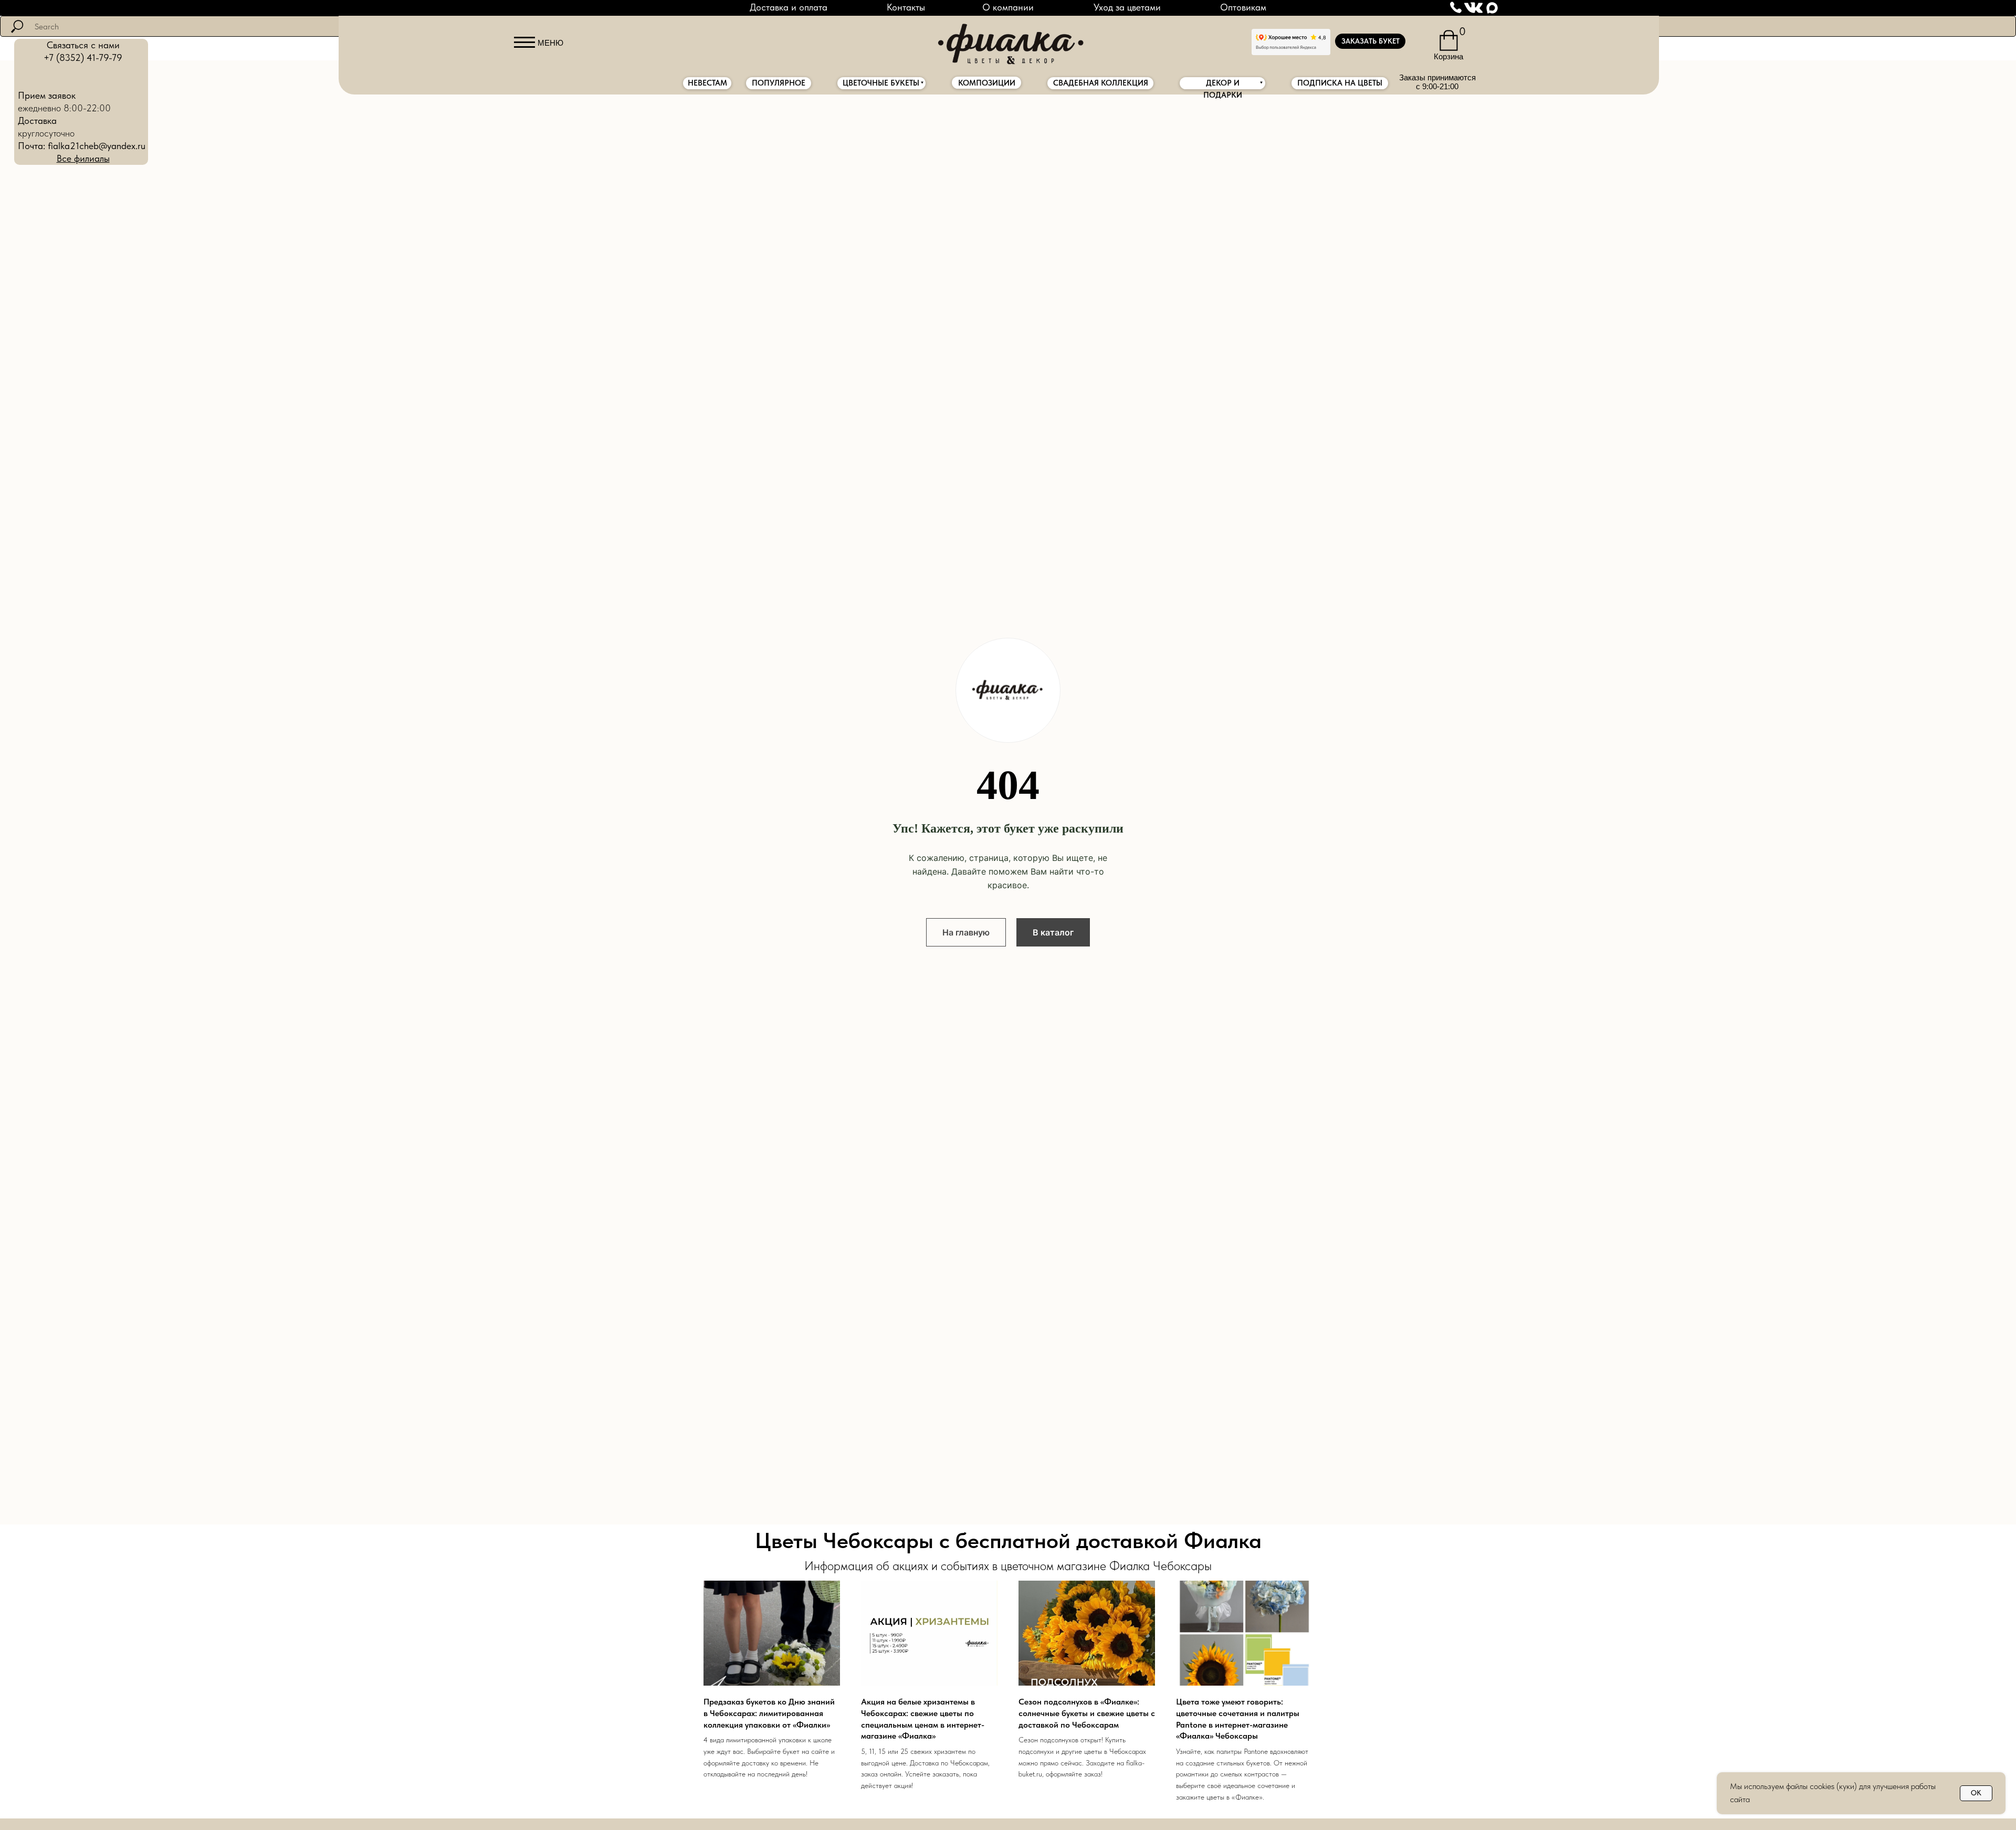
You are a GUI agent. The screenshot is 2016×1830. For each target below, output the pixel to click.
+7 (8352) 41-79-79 (83, 57)
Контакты (906, 7)
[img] (1008, 41)
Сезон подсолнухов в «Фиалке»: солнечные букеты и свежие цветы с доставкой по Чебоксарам (1087, 1713)
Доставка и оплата (789, 7)
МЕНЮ (550, 43)
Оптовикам (1243, 7)
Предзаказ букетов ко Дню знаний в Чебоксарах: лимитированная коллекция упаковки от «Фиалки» (769, 1713)
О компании (1008, 7)
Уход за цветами (1127, 7)
